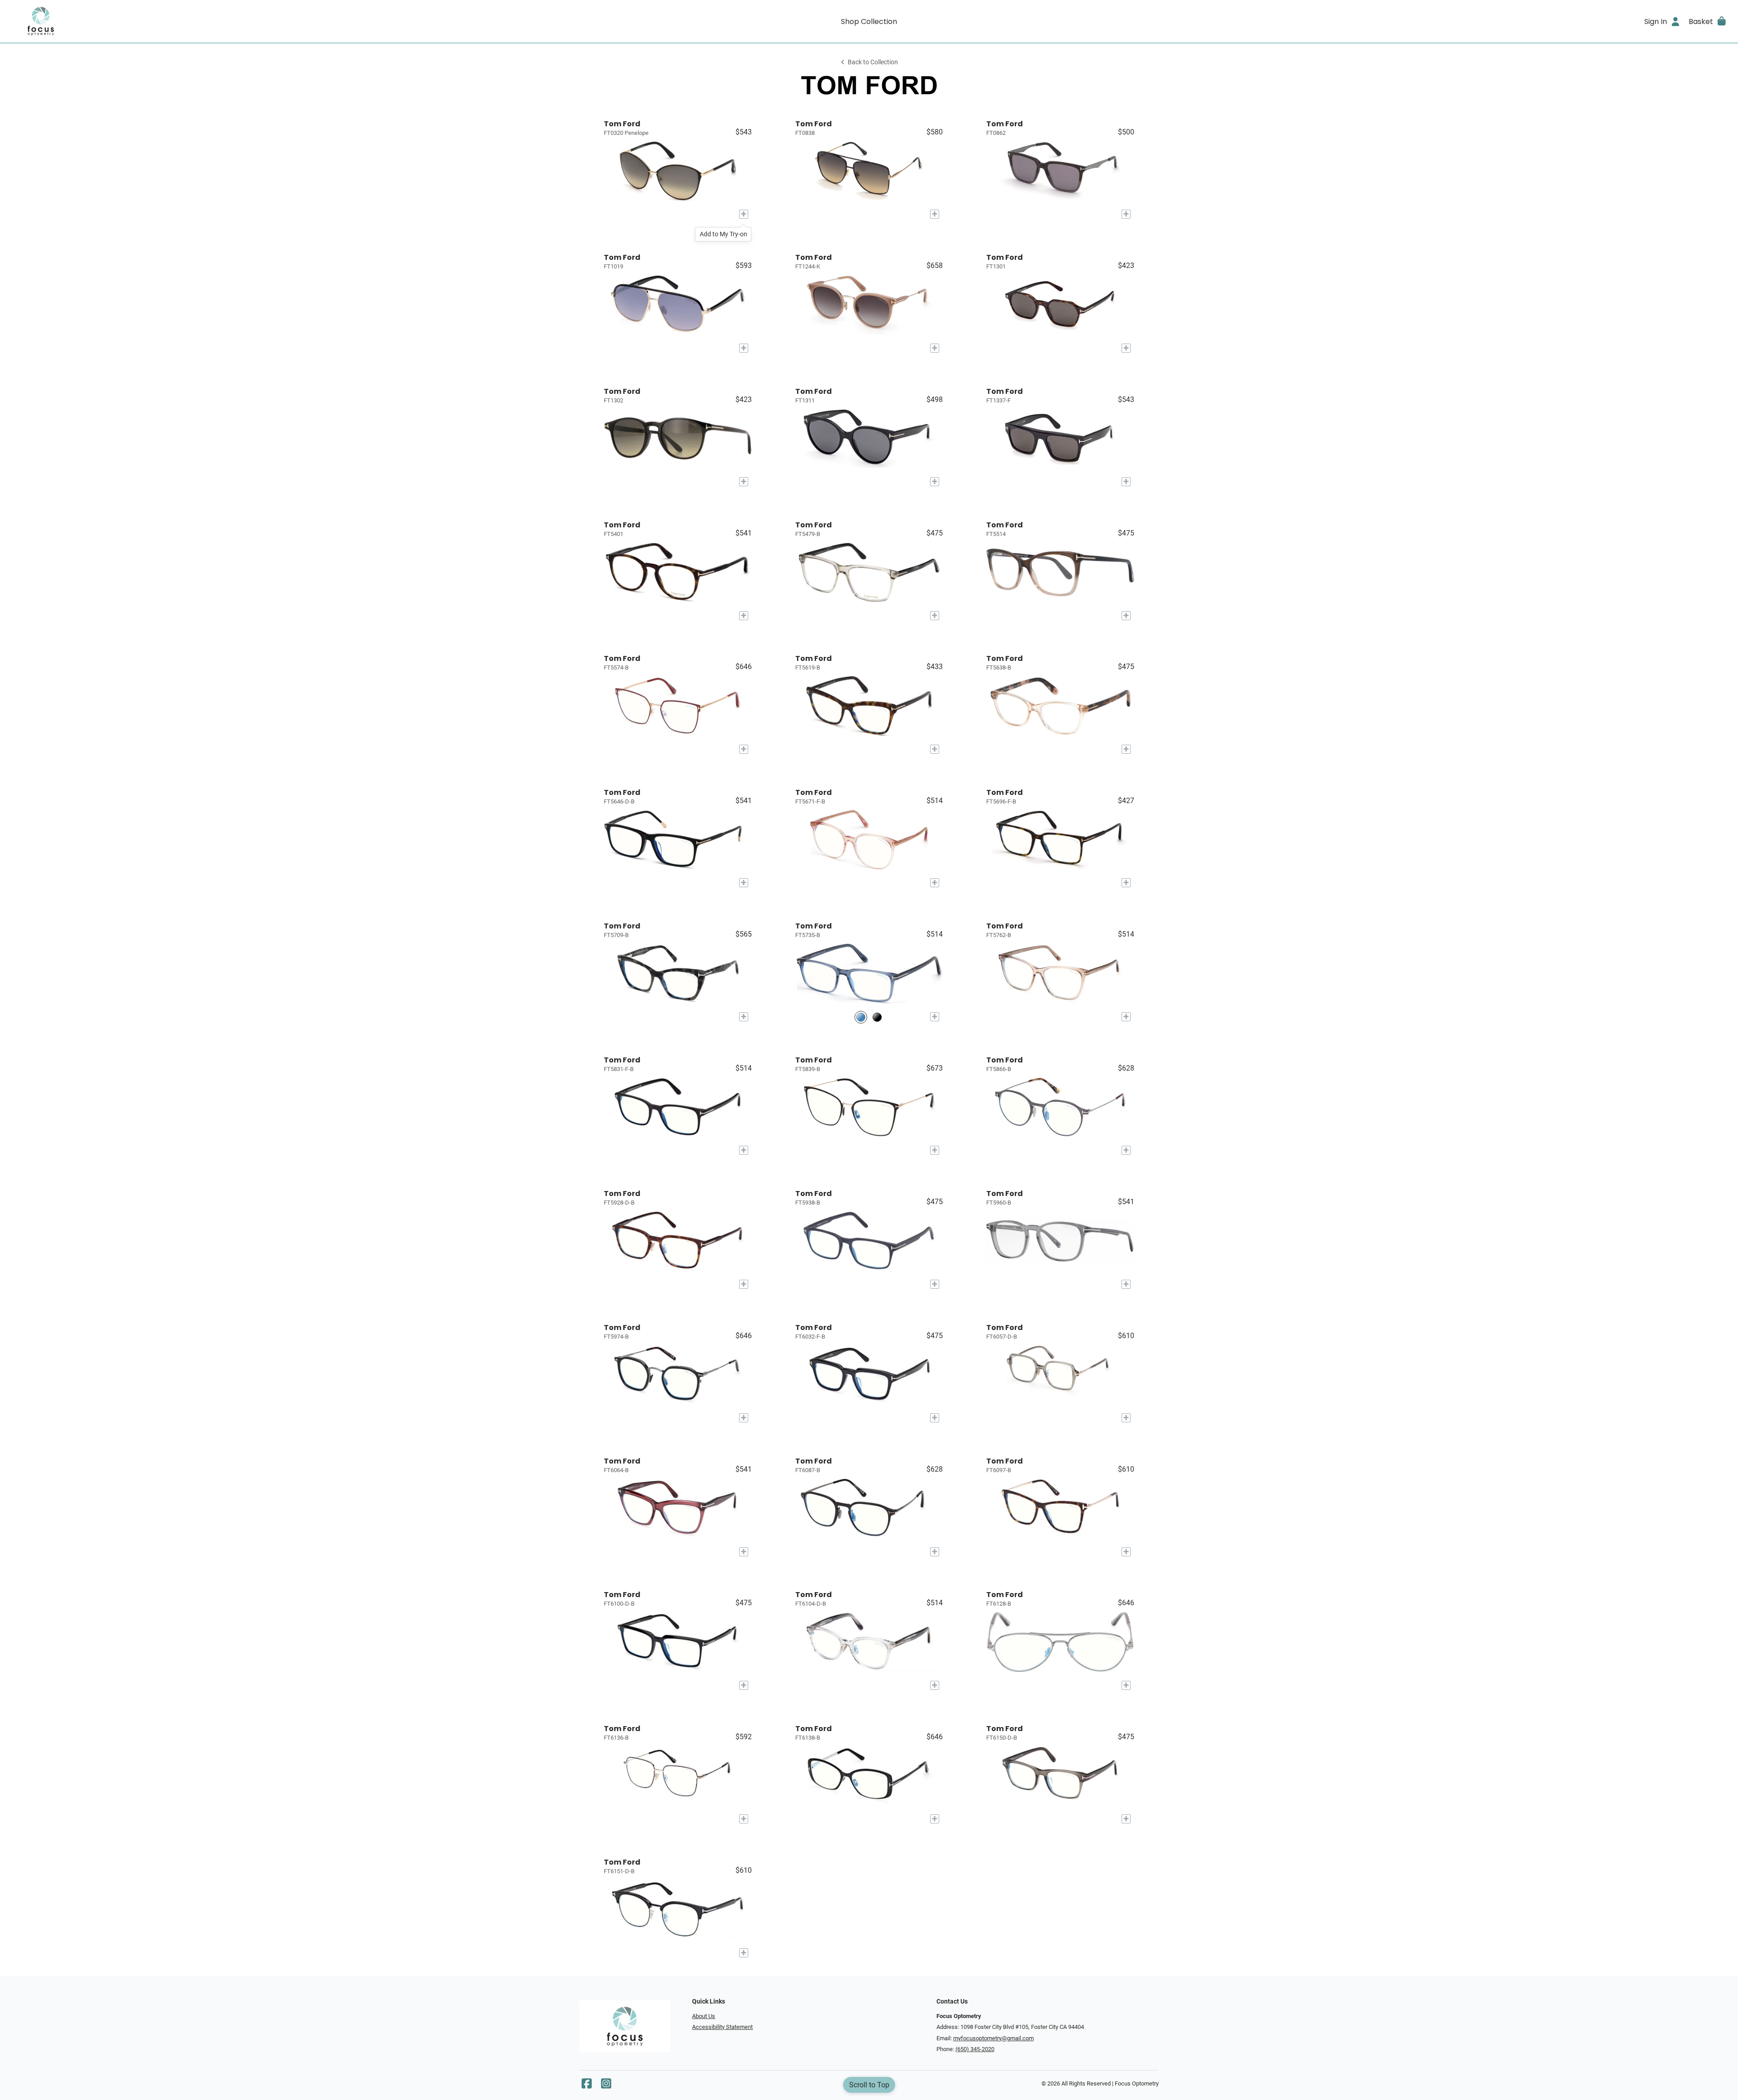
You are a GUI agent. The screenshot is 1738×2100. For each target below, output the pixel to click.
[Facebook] (587, 2086)
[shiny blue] (861, 1017)
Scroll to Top (869, 2085)
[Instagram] (606, 2086)
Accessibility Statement (722, 2027)
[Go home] (223, 21)
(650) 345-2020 (975, 2049)
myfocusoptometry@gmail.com (993, 2038)
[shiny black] (877, 1017)
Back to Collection (873, 62)
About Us (704, 2016)
